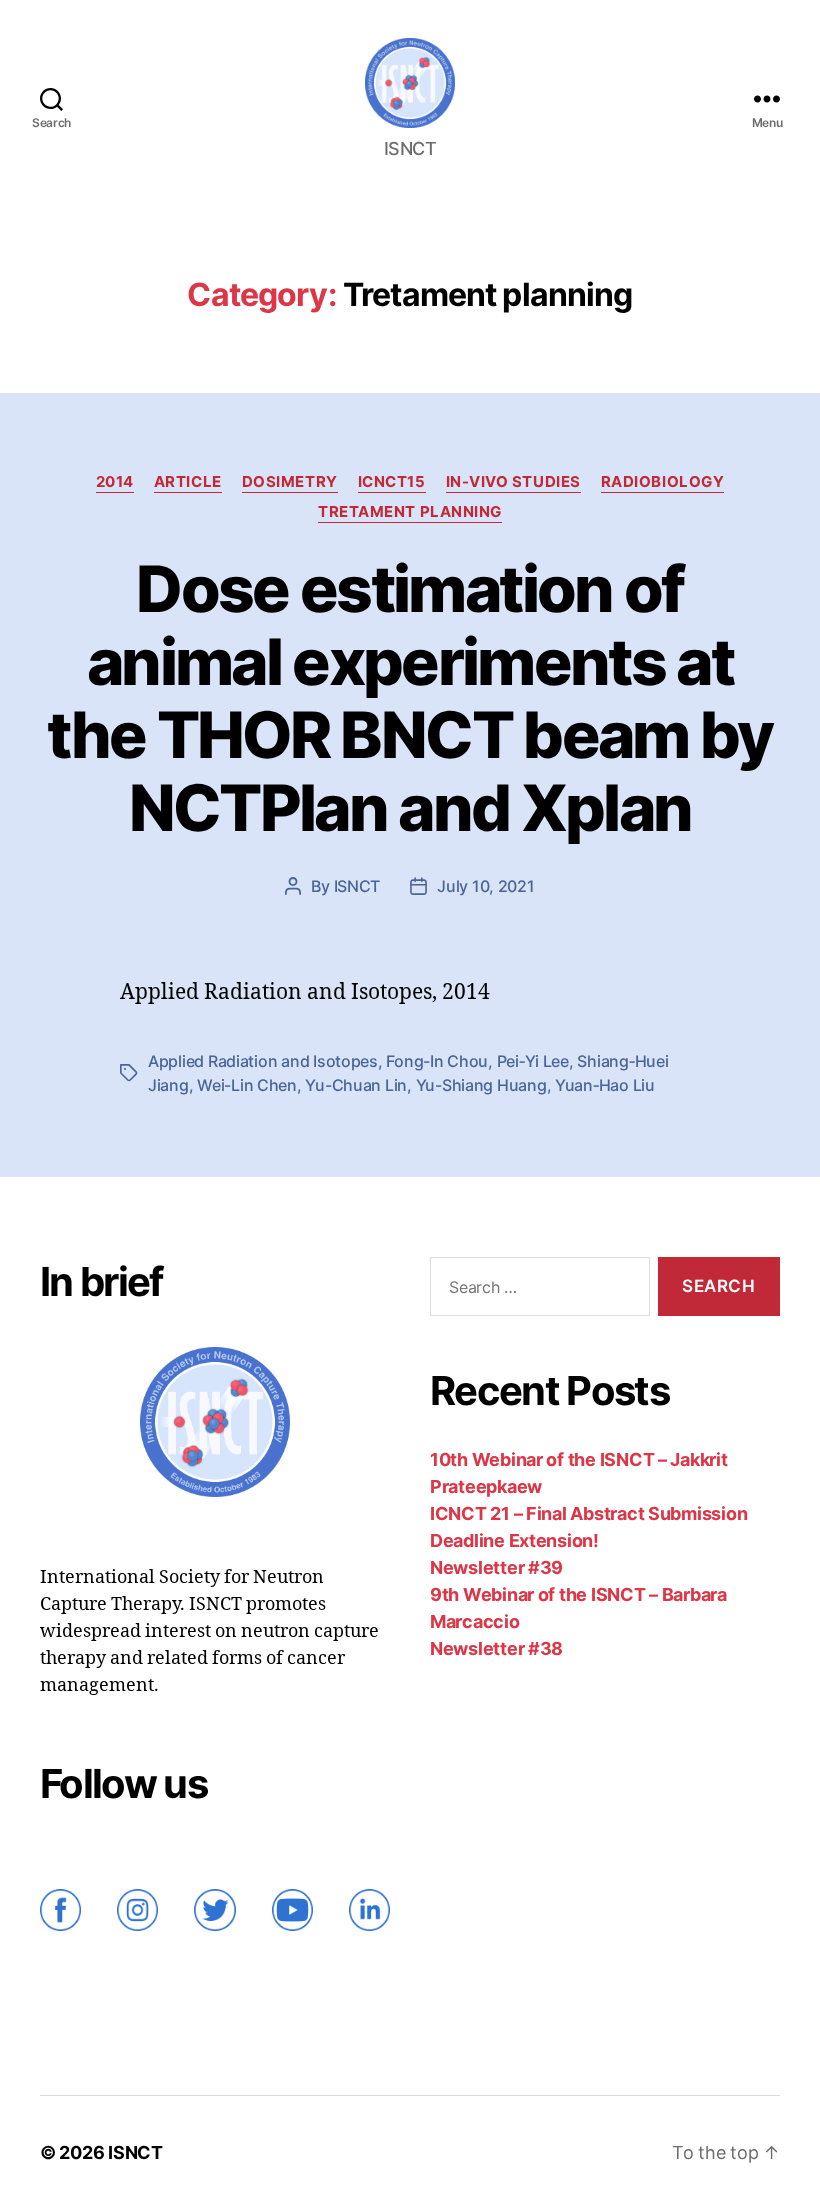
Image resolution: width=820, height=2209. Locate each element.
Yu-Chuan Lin (356, 1085)
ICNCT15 (392, 482)
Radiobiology (663, 482)
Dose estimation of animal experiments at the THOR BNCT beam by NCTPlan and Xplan (409, 698)
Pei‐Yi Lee (533, 1061)
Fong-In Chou (437, 1061)
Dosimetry (290, 482)
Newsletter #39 (496, 1567)
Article (188, 482)
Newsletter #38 (496, 1648)
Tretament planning (410, 512)
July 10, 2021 (486, 886)
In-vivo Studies (513, 482)
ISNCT (357, 886)
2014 (115, 482)
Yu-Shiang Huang (481, 1085)
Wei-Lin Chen (247, 1085)
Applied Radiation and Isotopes (263, 1061)
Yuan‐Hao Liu (605, 1085)
